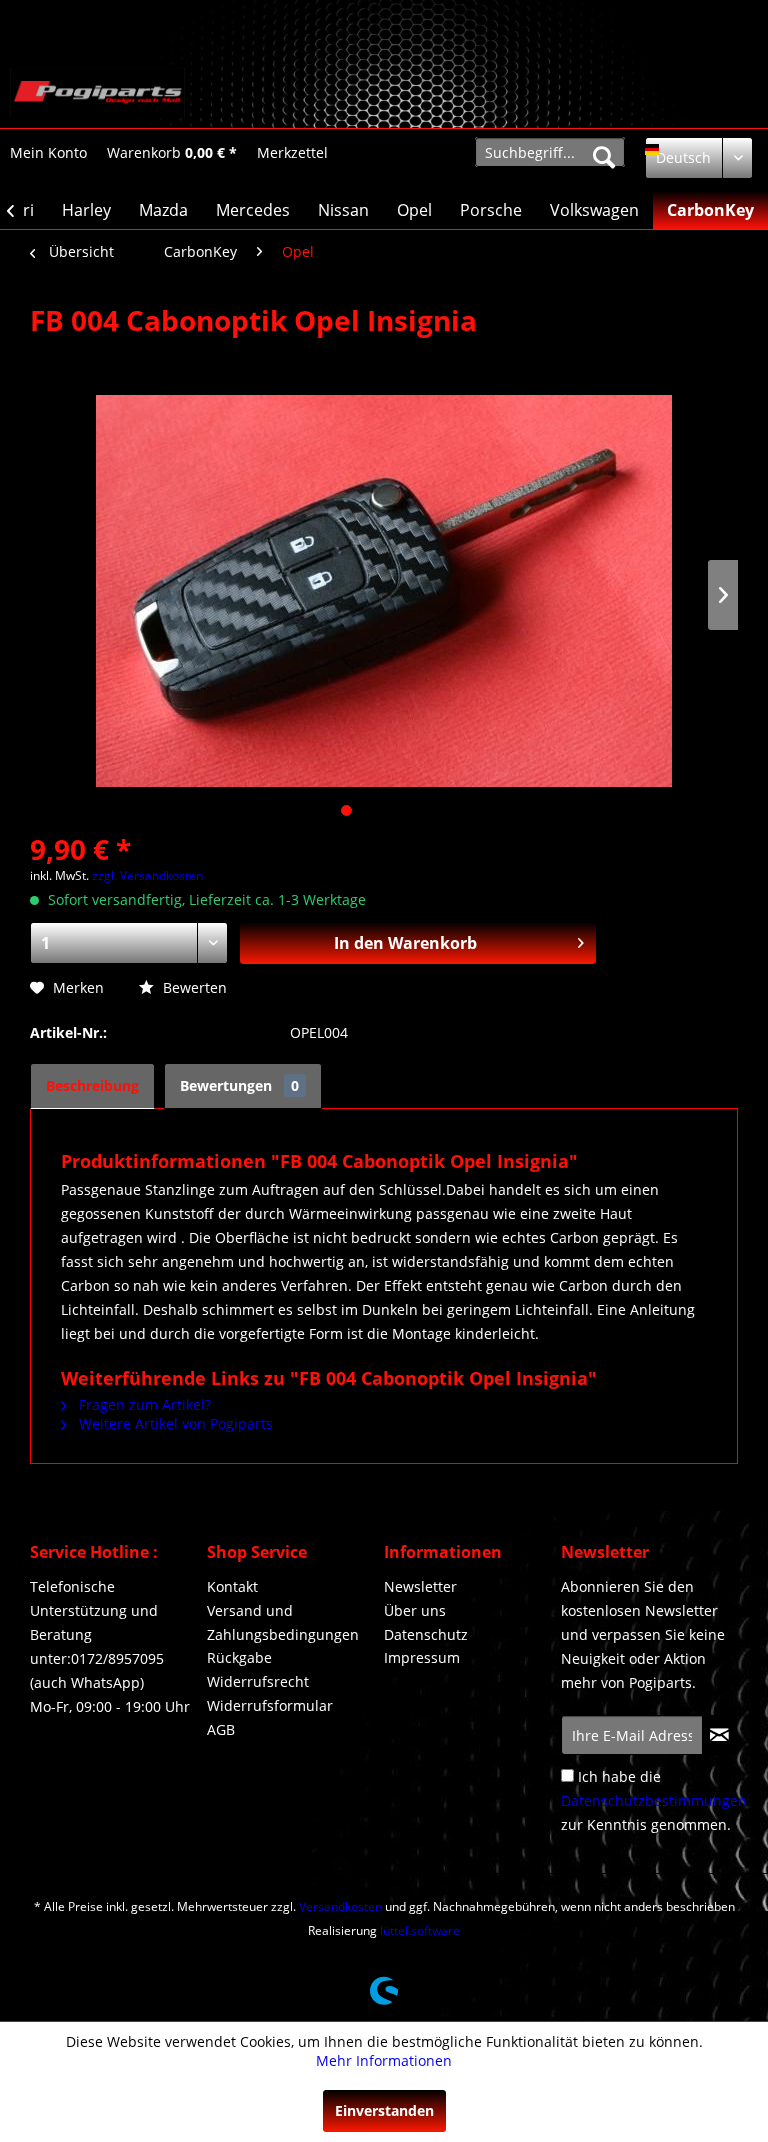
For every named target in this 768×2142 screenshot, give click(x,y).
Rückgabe (239, 1657)
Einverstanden (384, 2110)
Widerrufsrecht (258, 1681)
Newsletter (420, 1586)
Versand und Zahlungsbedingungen (283, 1622)
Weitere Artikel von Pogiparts (174, 1423)
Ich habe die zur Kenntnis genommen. (654, 1800)
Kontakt (232, 1586)
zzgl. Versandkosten (147, 875)
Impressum (422, 1657)
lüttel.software (420, 1930)
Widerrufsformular (270, 1705)
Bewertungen (239, 1085)
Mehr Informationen (384, 2060)
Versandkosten (340, 1906)
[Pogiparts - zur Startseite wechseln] (97, 93)
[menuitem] (48, 152)
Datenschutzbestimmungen (654, 1800)
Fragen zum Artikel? (143, 1404)
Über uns (415, 1610)
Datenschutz (426, 1634)
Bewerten (193, 987)
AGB (221, 1729)
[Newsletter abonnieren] (719, 1735)
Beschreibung (92, 1085)
